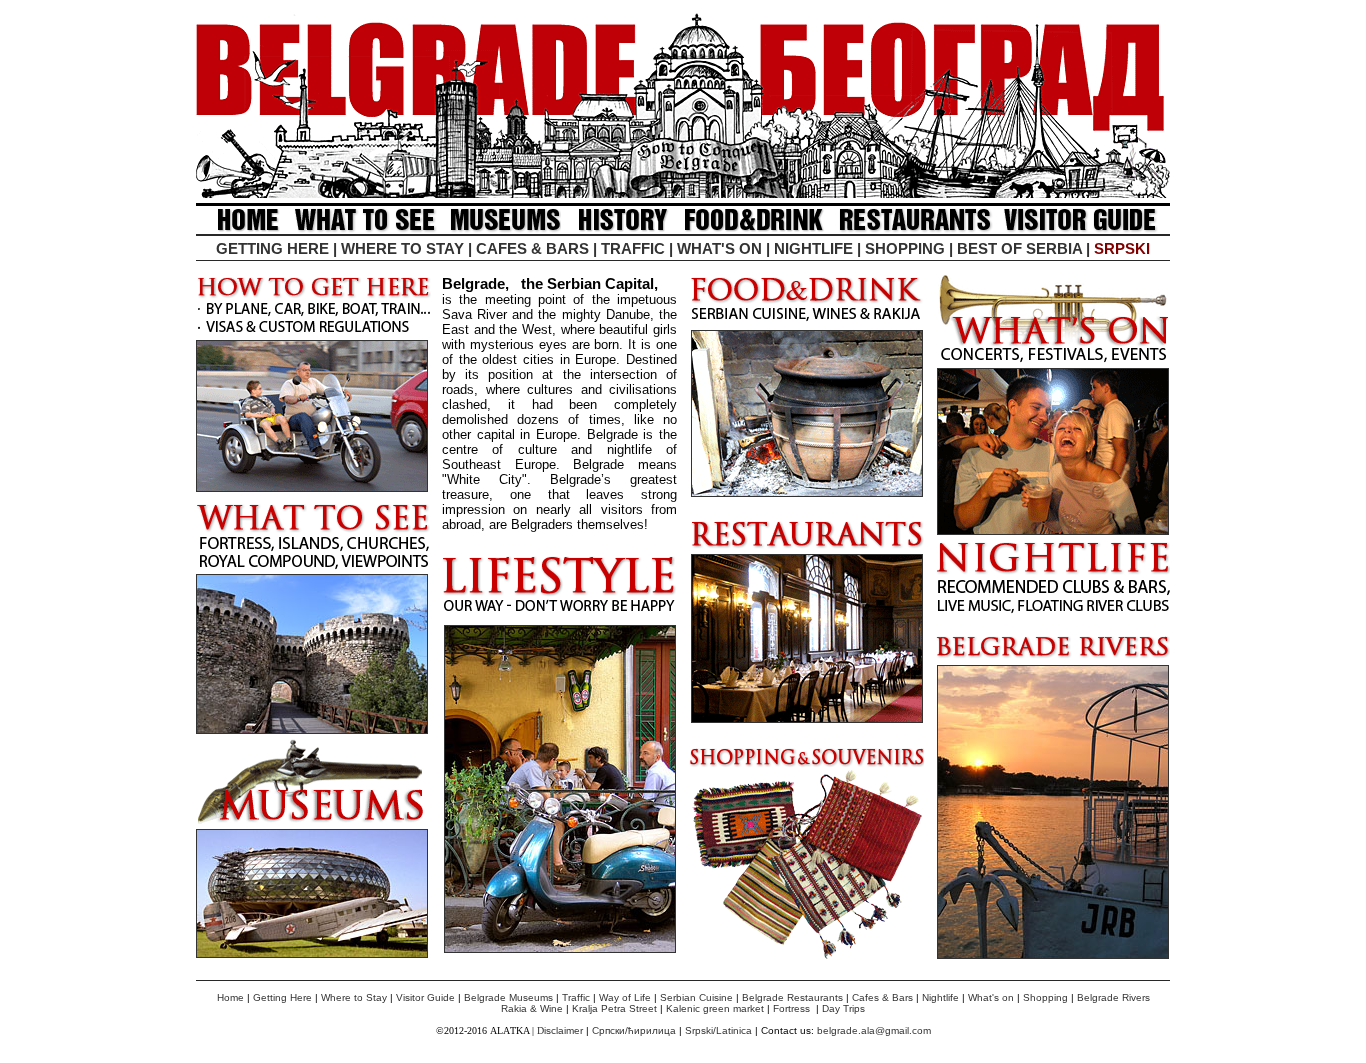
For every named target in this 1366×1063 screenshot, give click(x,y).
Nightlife (940, 997)
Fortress (791, 1008)
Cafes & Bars (882, 997)
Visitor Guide (425, 997)
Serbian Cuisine (696, 997)
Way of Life (625, 997)
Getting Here (282, 997)
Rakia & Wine (532, 1008)
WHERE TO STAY (402, 248)
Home (230, 997)
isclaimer (565, 1030)
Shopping (1045, 997)
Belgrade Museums (508, 997)
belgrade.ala (846, 1030)
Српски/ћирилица (634, 1030)
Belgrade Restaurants (792, 997)
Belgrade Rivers (1113, 997)
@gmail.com (903, 1030)
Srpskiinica (718, 1030)
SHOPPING (905, 248)
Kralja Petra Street (616, 1008)
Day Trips (843, 1008)
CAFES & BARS (532, 248)
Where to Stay (354, 997)
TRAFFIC (633, 248)
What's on (991, 997)
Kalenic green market (715, 1008)
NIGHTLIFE (813, 248)
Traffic (576, 997)
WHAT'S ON (719, 248)
